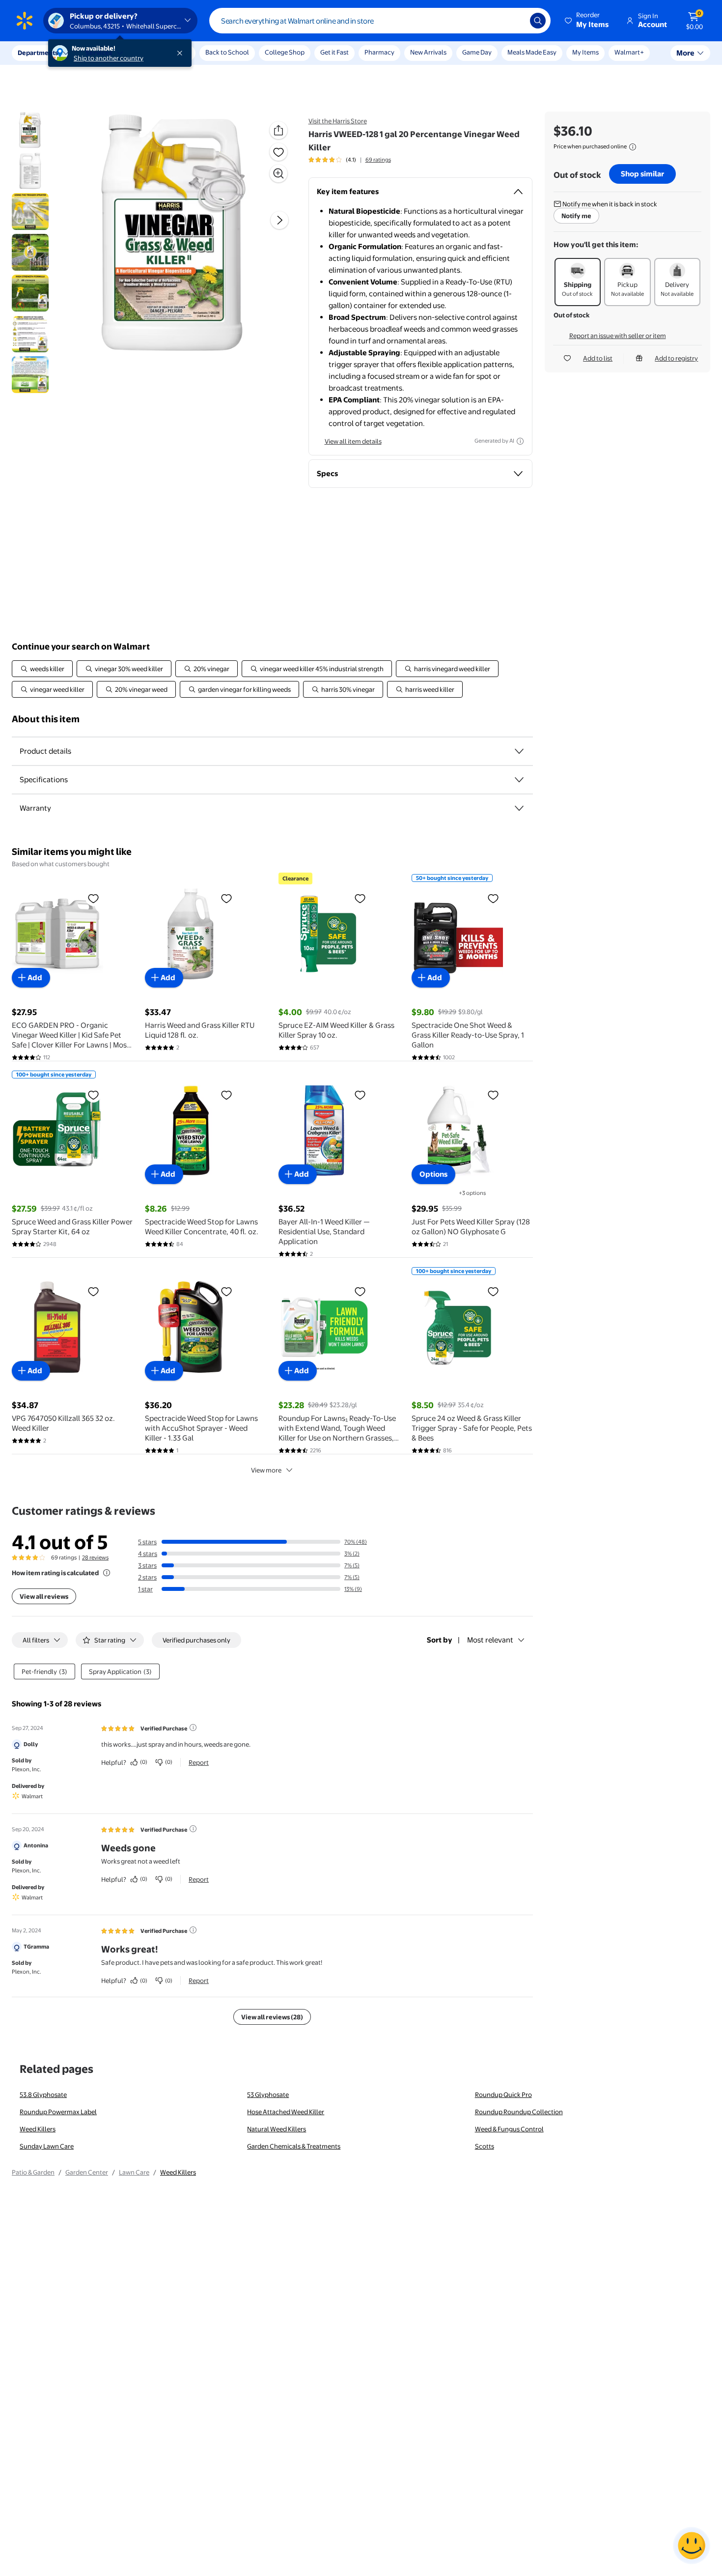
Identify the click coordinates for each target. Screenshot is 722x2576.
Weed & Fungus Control (509, 2129)
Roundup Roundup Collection (519, 2112)
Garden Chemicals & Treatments (294, 2146)
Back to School (227, 52)
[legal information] (633, 147)
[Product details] (519, 751)
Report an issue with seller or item (618, 336)
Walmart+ (629, 52)
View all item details (353, 441)
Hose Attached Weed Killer (286, 2112)
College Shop (285, 52)
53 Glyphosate (268, 2095)
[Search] (538, 21)
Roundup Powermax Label (58, 2112)
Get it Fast (334, 52)
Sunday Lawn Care (47, 2146)
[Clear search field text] (515, 21)
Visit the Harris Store (338, 121)
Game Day (477, 52)
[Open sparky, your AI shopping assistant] (692, 2546)
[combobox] (380, 21)
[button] (587, 21)
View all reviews (44, 1596)
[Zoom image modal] (278, 173)
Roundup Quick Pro (503, 2095)
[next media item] (279, 220)
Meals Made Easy (532, 52)
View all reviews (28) (272, 2017)
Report (199, 1762)
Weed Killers (38, 2129)
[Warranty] (519, 808)
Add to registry (676, 358)
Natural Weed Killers (277, 2129)
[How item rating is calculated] (107, 1573)
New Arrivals (428, 52)
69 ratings (378, 160)
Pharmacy (379, 52)
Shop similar (642, 174)
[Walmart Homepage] (25, 21)
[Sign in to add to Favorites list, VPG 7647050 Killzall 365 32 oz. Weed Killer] (93, 1291)
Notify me (576, 216)
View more (266, 1470)
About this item (46, 719)
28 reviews (95, 1557)
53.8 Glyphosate (43, 2095)
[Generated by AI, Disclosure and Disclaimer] (520, 441)
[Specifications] (519, 780)
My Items (585, 52)
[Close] (182, 53)
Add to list (598, 358)
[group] (350, 160)
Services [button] (99, 53)
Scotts (485, 2146)
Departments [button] (38, 53)
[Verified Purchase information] (193, 1727)
